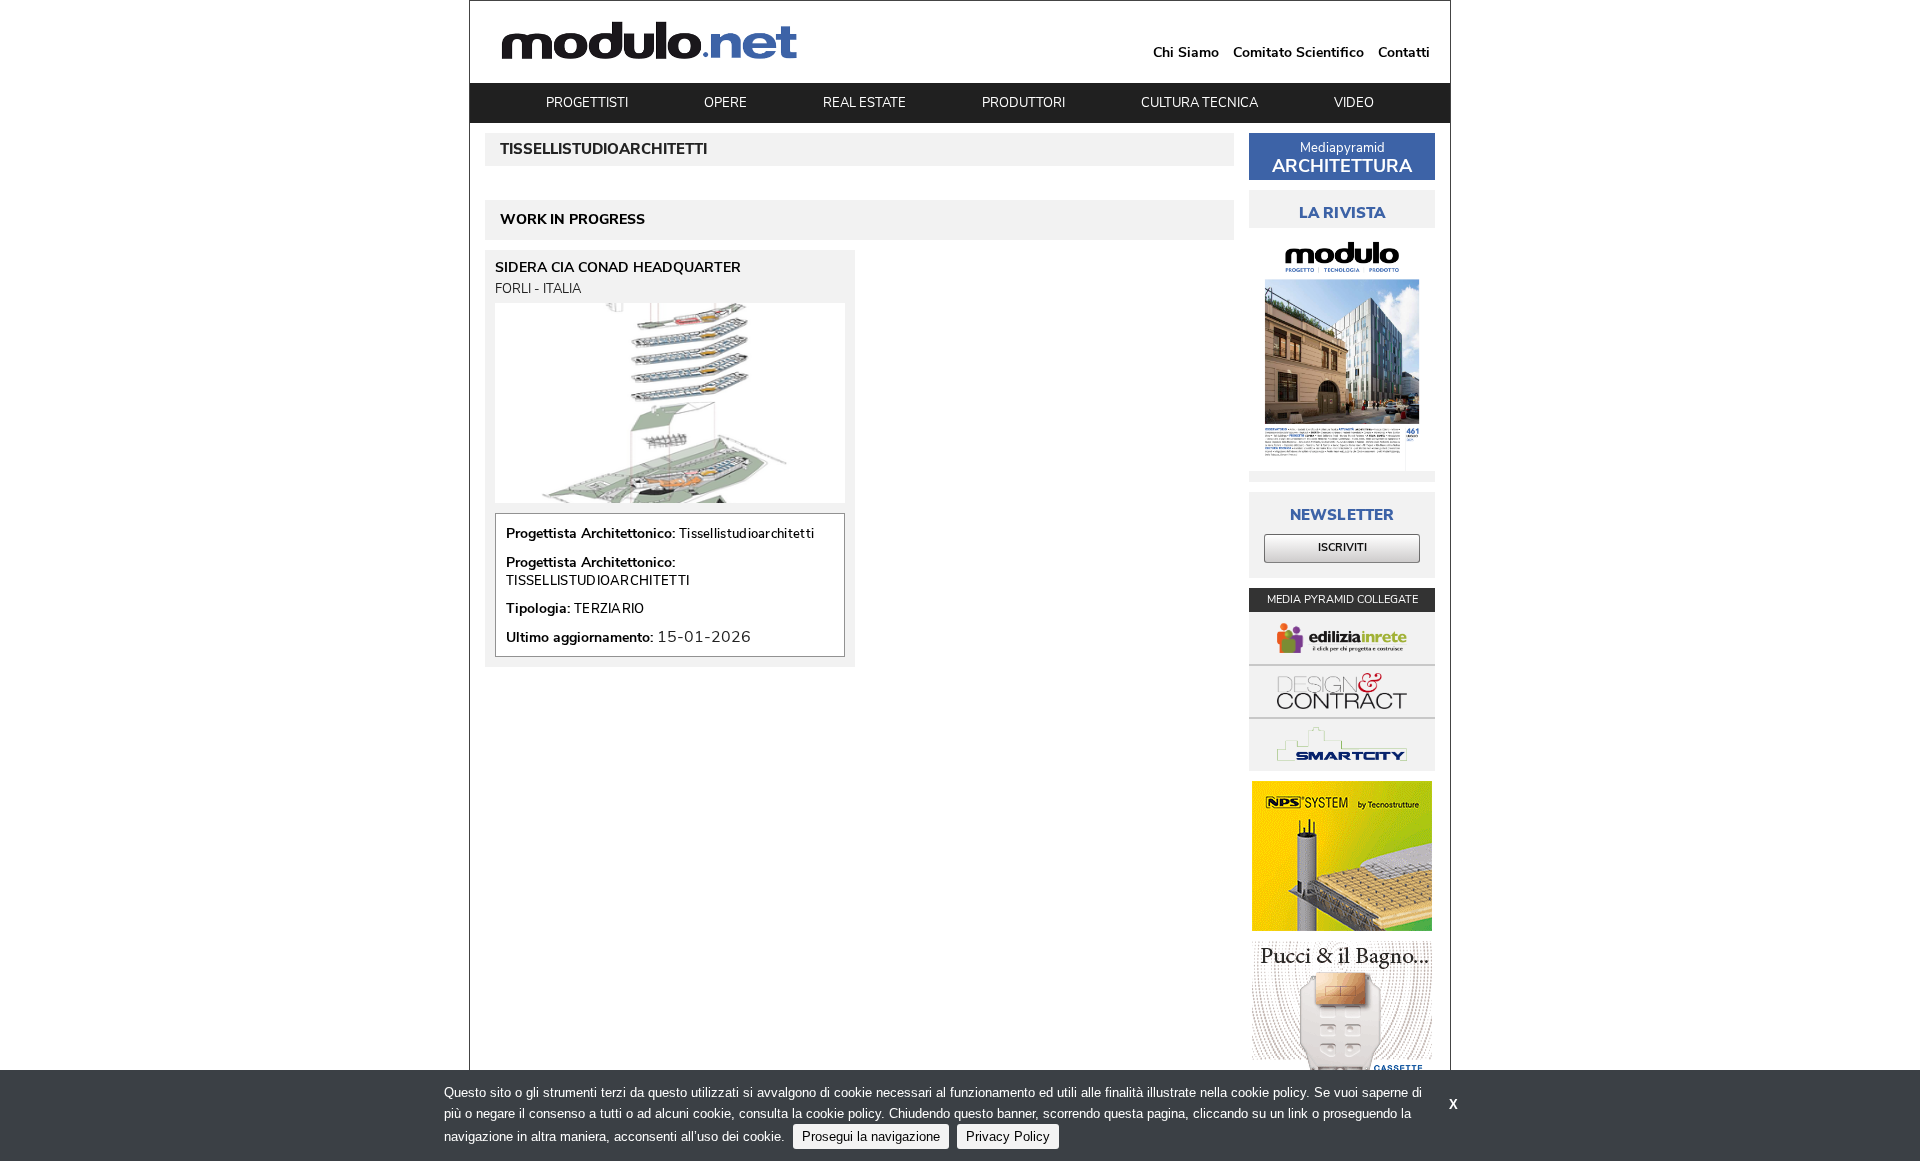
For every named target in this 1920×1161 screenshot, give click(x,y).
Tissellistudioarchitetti (746, 534)
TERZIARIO (609, 609)
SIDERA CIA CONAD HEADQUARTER (618, 268)
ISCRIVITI (1342, 547)
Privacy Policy (1008, 1136)
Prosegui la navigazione (871, 1136)
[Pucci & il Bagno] (1342, 1016)
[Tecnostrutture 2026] (1342, 856)
